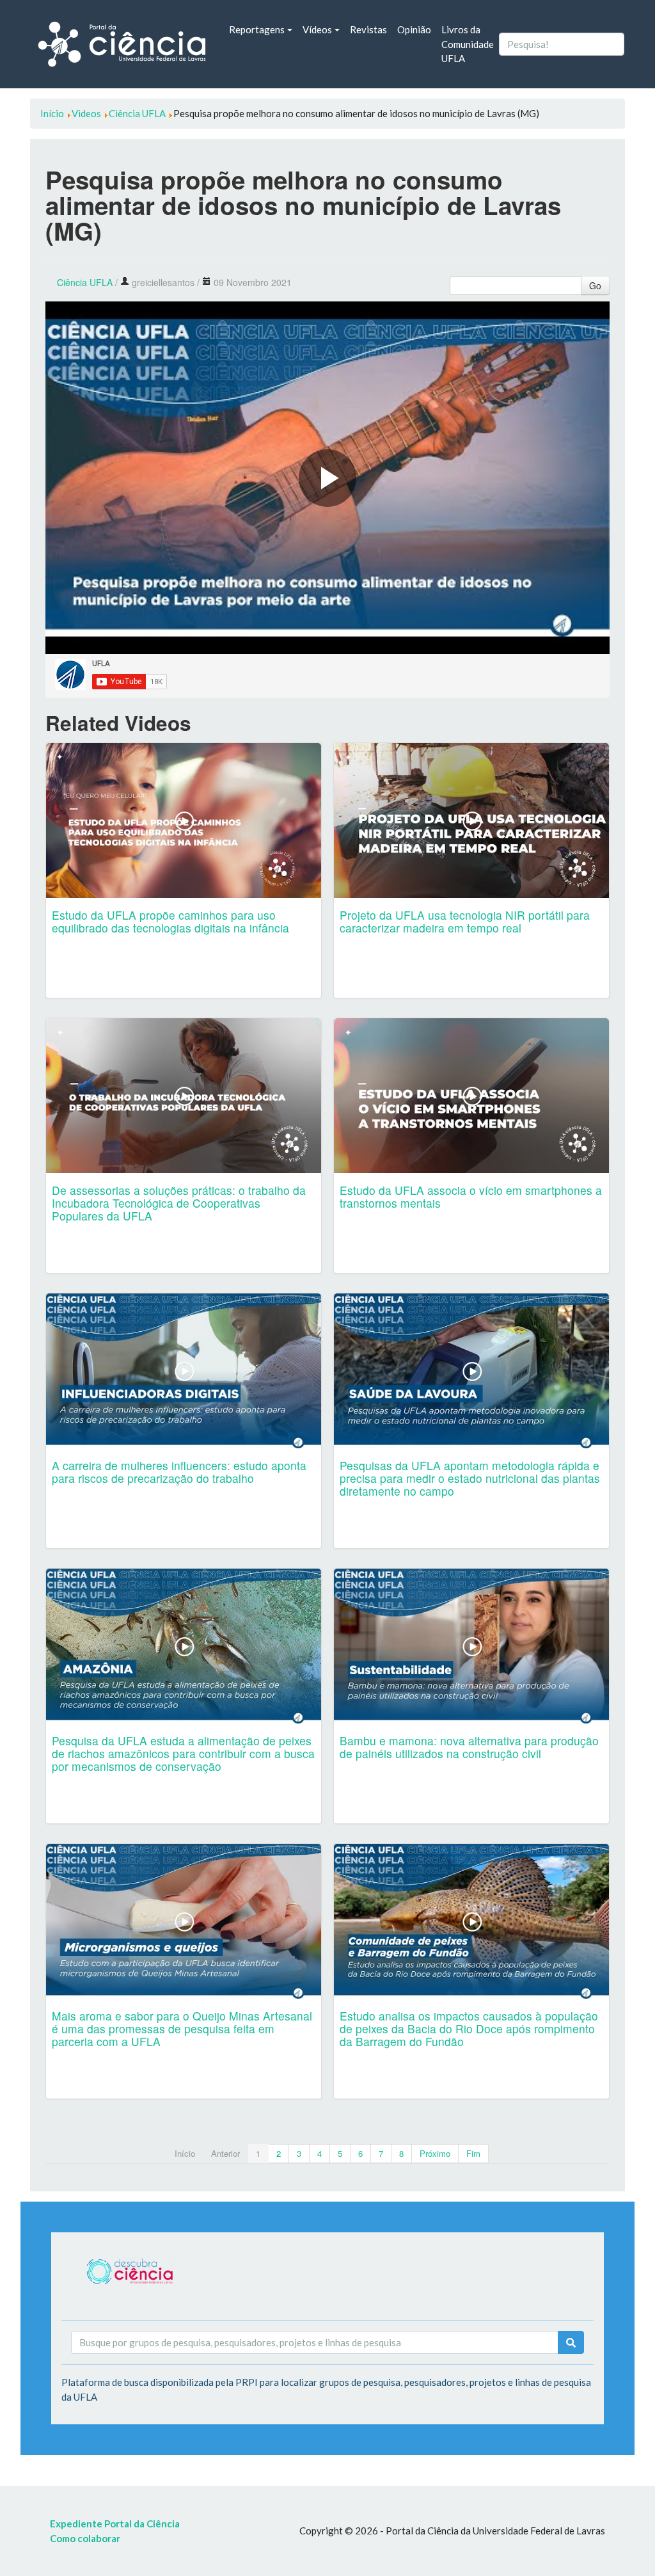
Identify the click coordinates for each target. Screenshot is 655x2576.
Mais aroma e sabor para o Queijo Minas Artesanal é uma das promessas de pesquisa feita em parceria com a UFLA (182, 2028)
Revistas (368, 29)
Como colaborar (85, 2538)
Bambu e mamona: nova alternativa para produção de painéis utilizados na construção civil (469, 1747)
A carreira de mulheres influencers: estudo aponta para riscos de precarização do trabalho (179, 1472)
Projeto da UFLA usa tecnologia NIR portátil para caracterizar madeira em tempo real (465, 921)
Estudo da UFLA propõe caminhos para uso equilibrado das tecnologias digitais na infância (170, 921)
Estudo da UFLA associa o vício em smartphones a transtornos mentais (471, 1196)
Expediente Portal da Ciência (115, 2524)
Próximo (435, 2153)
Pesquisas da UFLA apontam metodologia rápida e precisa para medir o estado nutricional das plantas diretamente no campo (470, 1478)
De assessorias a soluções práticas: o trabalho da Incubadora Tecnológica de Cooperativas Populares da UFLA (179, 1203)
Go (595, 285)
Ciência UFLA (85, 282)
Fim (473, 2153)
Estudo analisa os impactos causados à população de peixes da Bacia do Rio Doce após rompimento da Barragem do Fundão (469, 2028)
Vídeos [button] (317, 29)
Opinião (414, 29)
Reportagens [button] (257, 29)
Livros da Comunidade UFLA (468, 44)
